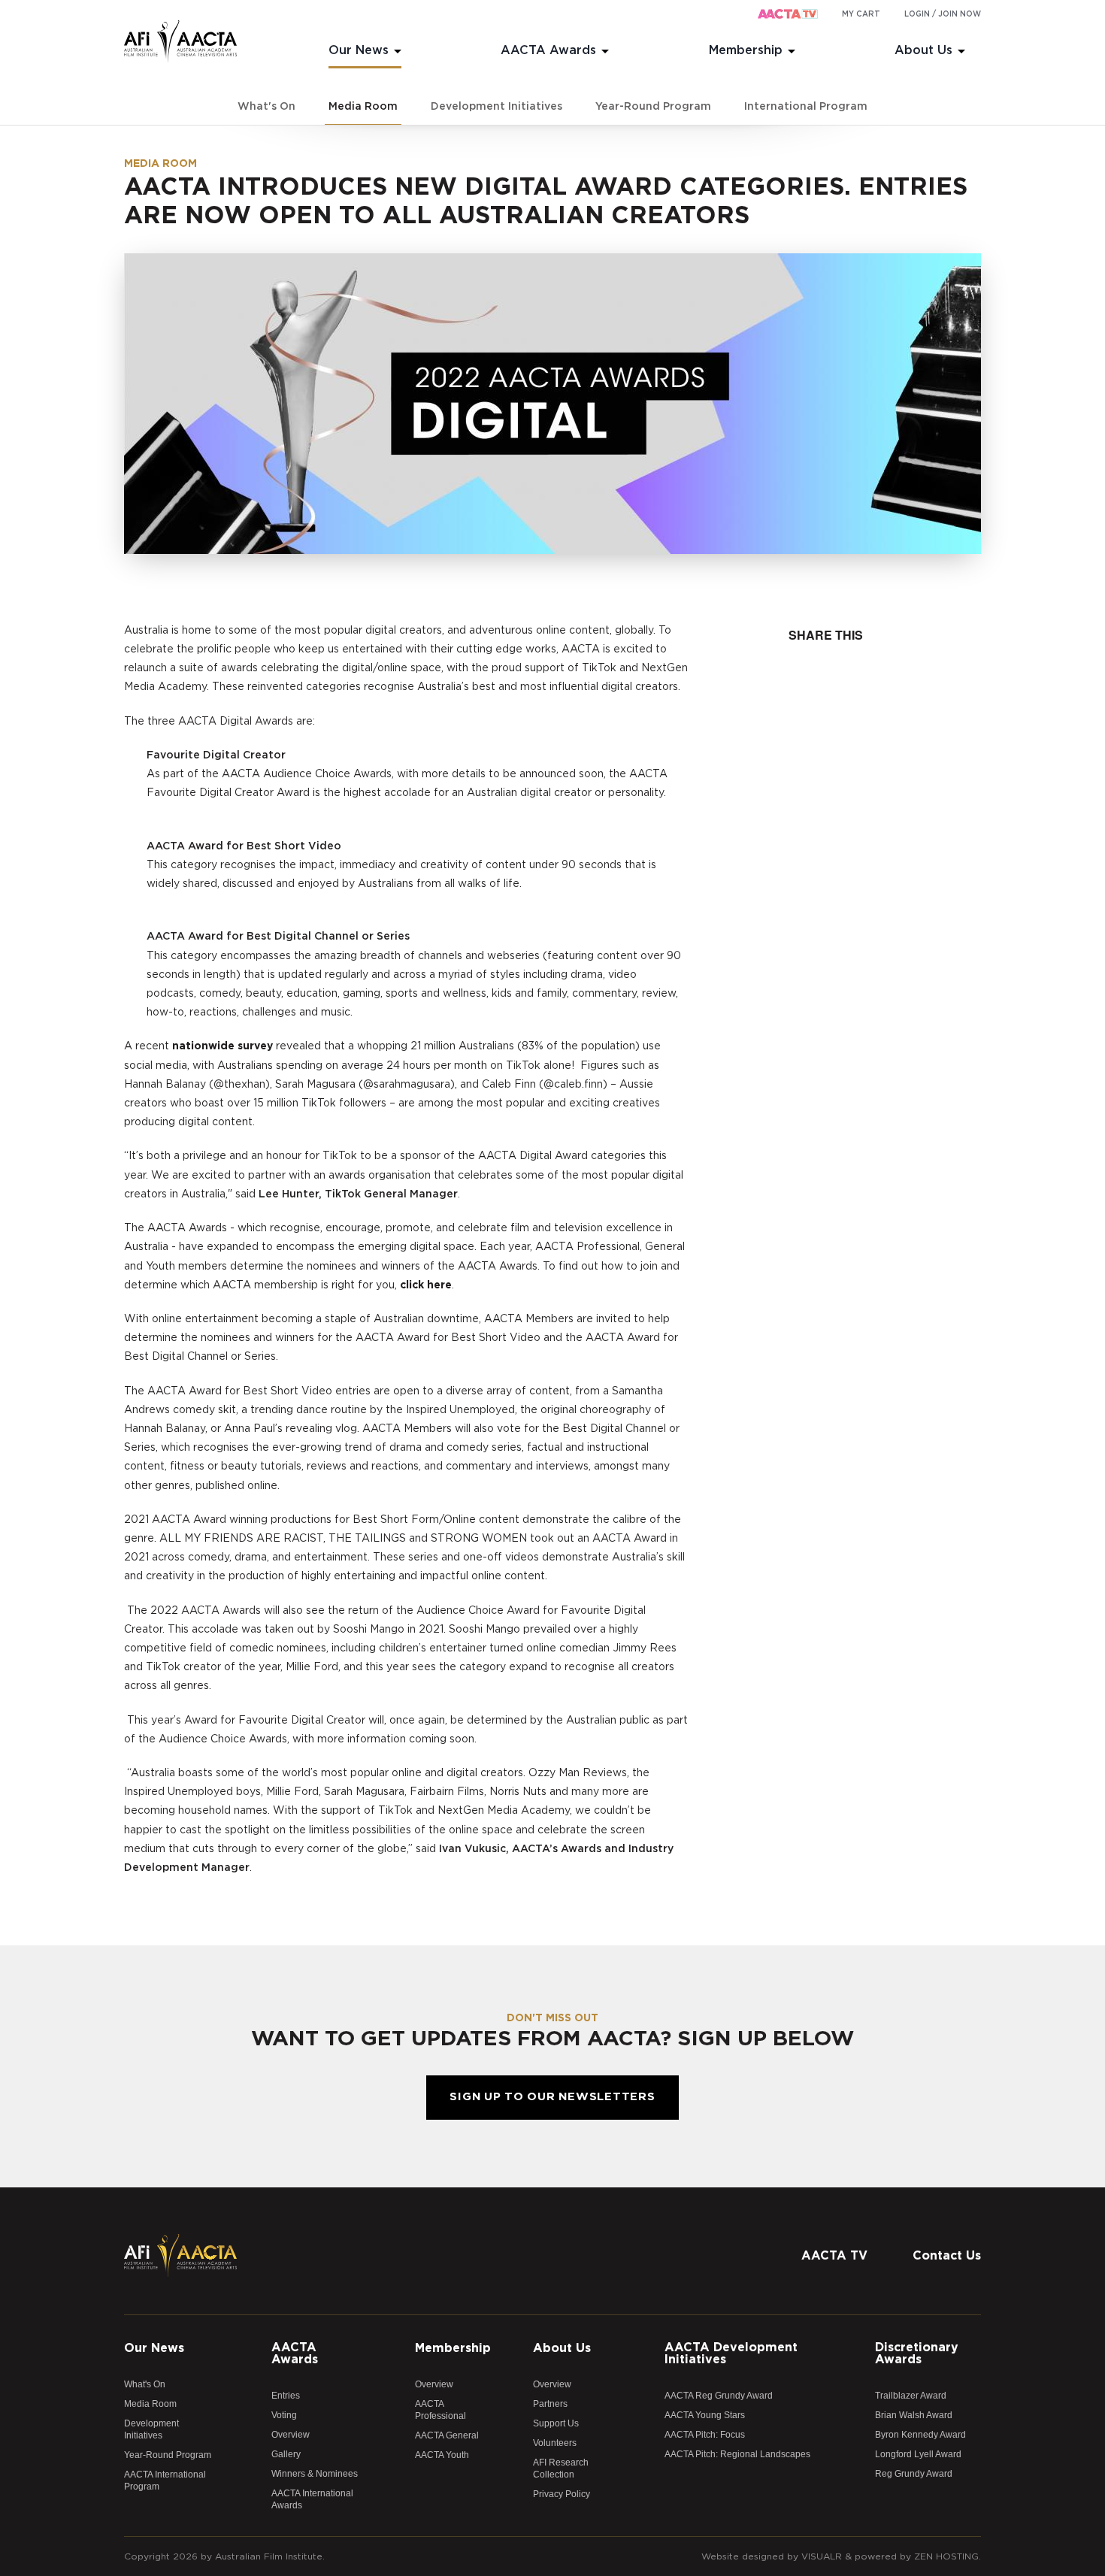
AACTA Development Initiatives (731, 2354)
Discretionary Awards (917, 2354)
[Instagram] (940, 2221)
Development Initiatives (496, 107)
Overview (291, 2435)
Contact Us (947, 2256)
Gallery (286, 2454)
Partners (550, 2404)
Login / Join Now (943, 14)
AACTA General (447, 2435)
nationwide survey (223, 1046)
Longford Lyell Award (918, 2454)
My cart (861, 14)
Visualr (822, 2556)
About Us (923, 50)
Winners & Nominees (315, 2474)
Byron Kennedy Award (920, 2435)
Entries (286, 2396)
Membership (746, 50)
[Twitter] (910, 2221)
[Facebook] (879, 2221)
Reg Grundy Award (914, 2474)
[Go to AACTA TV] (788, 15)
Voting (284, 2415)
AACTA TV (834, 2256)
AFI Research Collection (561, 2469)
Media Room (363, 107)
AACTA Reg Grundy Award (719, 2396)
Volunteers (555, 2443)
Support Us (556, 2423)
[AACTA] (180, 42)
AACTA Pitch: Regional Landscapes (737, 2454)
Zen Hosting (946, 2556)
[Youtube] (970, 2221)
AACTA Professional (440, 2410)
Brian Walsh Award (914, 2415)
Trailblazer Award (911, 2396)
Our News (359, 50)
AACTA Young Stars (705, 2415)
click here (426, 1285)
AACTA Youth (442, 2455)
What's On (266, 107)
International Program (806, 107)
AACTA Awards (548, 50)
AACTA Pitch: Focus (705, 2435)
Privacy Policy (562, 2494)
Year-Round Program (653, 107)
